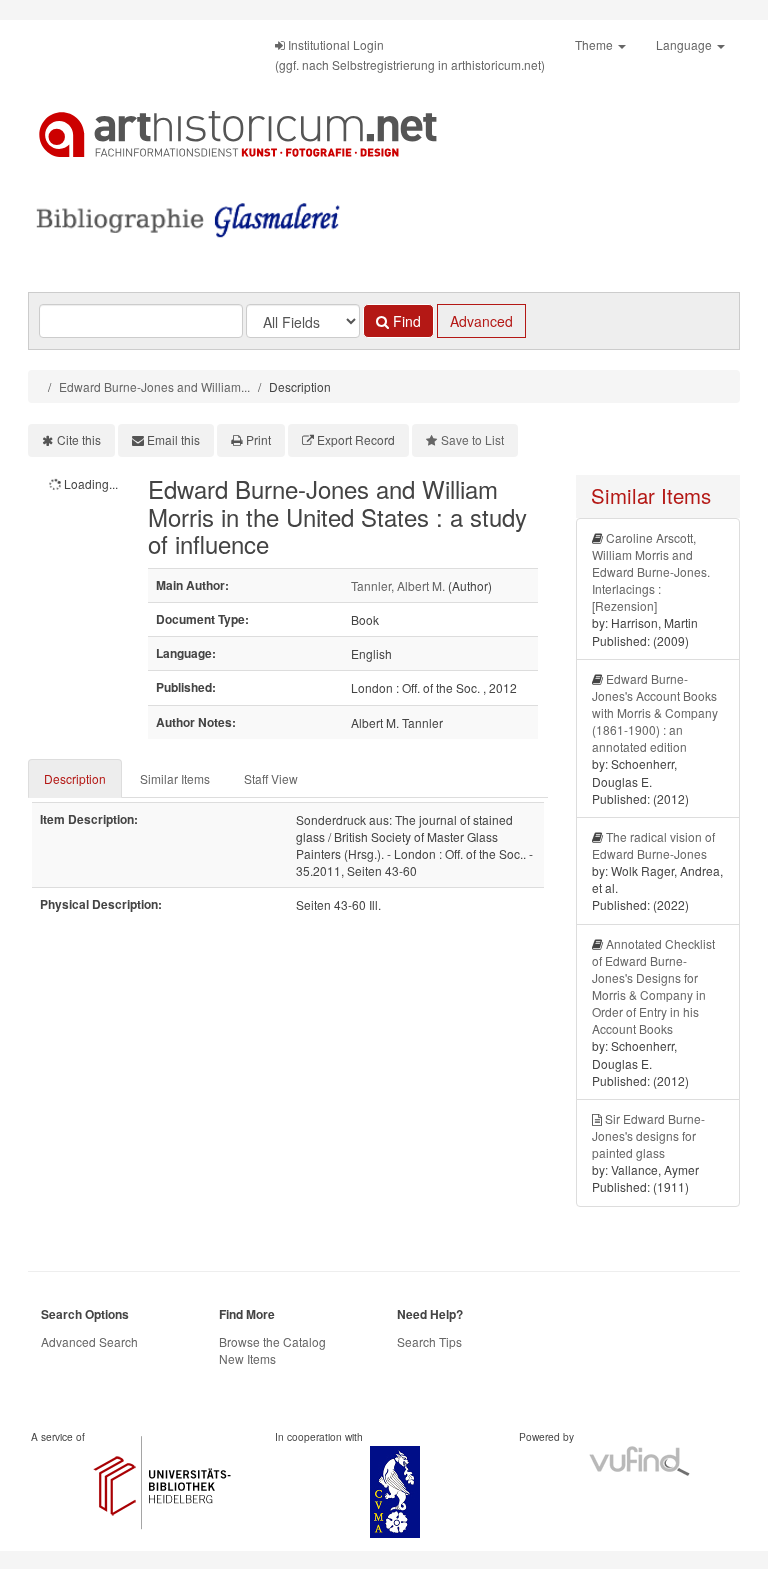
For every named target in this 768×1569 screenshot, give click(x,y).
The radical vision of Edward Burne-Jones (653, 845)
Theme (595, 44)
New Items (247, 1358)
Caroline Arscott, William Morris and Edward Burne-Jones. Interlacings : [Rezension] (651, 572)
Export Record (356, 439)
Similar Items (175, 778)
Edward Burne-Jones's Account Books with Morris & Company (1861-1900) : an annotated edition (655, 713)
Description (75, 778)
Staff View (271, 778)
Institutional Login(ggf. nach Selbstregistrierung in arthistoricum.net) (410, 54)
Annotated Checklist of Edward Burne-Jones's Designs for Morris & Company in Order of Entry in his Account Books (653, 986)
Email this (173, 439)
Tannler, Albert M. (398, 585)
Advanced (481, 321)
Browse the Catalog (272, 1341)
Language (685, 44)
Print (258, 439)
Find (405, 321)
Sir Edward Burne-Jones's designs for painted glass (648, 1135)
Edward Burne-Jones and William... (154, 386)
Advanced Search (89, 1341)
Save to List (472, 439)
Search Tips (429, 1341)
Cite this (79, 439)
